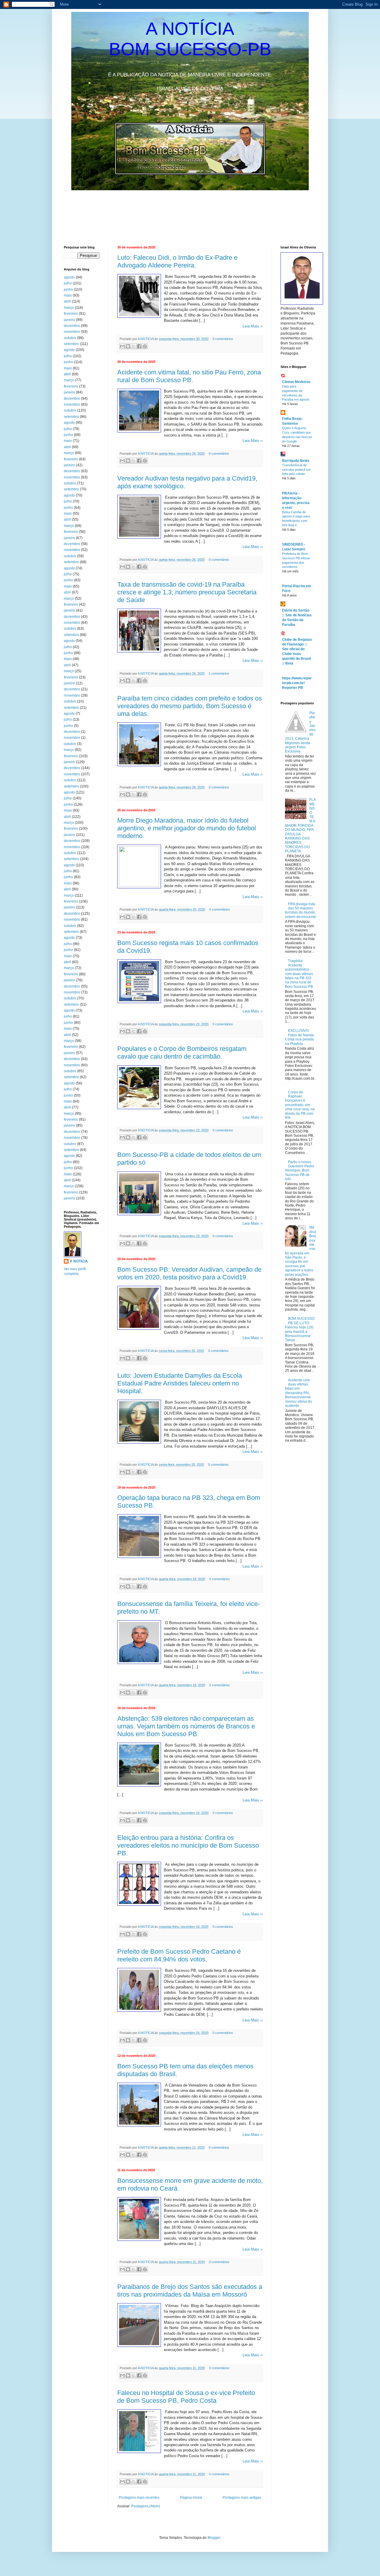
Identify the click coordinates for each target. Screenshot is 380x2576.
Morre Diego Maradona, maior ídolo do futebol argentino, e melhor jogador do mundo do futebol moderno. (187, 828)
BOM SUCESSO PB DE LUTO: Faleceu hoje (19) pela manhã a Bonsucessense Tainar (300, 1329)
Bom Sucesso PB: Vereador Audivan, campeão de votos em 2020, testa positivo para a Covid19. (189, 1273)
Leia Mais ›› (253, 326)
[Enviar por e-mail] (122, 346)
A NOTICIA (146, 339)
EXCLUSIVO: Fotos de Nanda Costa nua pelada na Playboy (299, 1037)
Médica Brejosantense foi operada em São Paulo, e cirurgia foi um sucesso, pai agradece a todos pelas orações (301, 1251)
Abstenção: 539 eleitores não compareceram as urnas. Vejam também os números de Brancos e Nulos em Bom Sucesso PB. (186, 1726)
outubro (70, 338)
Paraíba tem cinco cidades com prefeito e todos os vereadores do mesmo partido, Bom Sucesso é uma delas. (190, 706)
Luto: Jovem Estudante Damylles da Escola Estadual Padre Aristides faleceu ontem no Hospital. (180, 1383)
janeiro (69, 320)
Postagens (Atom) (146, 2506)
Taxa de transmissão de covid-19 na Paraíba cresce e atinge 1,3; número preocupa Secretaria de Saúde (187, 592)
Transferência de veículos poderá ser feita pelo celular (296, 470)
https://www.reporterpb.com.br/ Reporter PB (297, 683)
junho (68, 289)
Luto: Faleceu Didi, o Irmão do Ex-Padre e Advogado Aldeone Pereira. (177, 261)
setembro (71, 344)
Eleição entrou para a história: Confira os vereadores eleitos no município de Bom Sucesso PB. (188, 1845)
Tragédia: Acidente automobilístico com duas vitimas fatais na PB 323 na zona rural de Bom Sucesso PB (299, 974)
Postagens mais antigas (242, 2498)
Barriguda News (296, 461)
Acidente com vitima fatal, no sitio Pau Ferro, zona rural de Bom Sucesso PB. (189, 376)
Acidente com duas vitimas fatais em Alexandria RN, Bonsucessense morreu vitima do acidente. (299, 1393)
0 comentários (223, 339)
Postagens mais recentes (139, 2498)
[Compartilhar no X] (134, 346)
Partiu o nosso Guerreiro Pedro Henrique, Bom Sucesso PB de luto (300, 1171)
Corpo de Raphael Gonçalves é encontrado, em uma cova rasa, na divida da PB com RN (300, 1105)
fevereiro (71, 314)
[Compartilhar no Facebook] (139, 346)
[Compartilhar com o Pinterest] (145, 346)
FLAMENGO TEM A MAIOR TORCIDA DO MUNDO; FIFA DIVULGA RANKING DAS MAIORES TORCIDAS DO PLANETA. (300, 825)
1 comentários (219, 673)
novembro (72, 332)
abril (67, 301)
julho (68, 283)
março (69, 308)
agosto (69, 277)
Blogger (214, 2538)
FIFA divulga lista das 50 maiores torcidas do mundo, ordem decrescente (301, 910)
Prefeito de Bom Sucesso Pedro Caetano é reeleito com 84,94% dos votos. (179, 1955)
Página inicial (191, 2498)
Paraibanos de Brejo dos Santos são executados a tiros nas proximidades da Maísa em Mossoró (190, 2291)
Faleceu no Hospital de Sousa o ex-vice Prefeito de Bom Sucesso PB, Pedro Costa (186, 2397)
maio (68, 295)
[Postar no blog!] (128, 346)
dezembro (72, 326)
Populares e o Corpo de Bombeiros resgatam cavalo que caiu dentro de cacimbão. (182, 1052)
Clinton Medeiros (296, 382)
